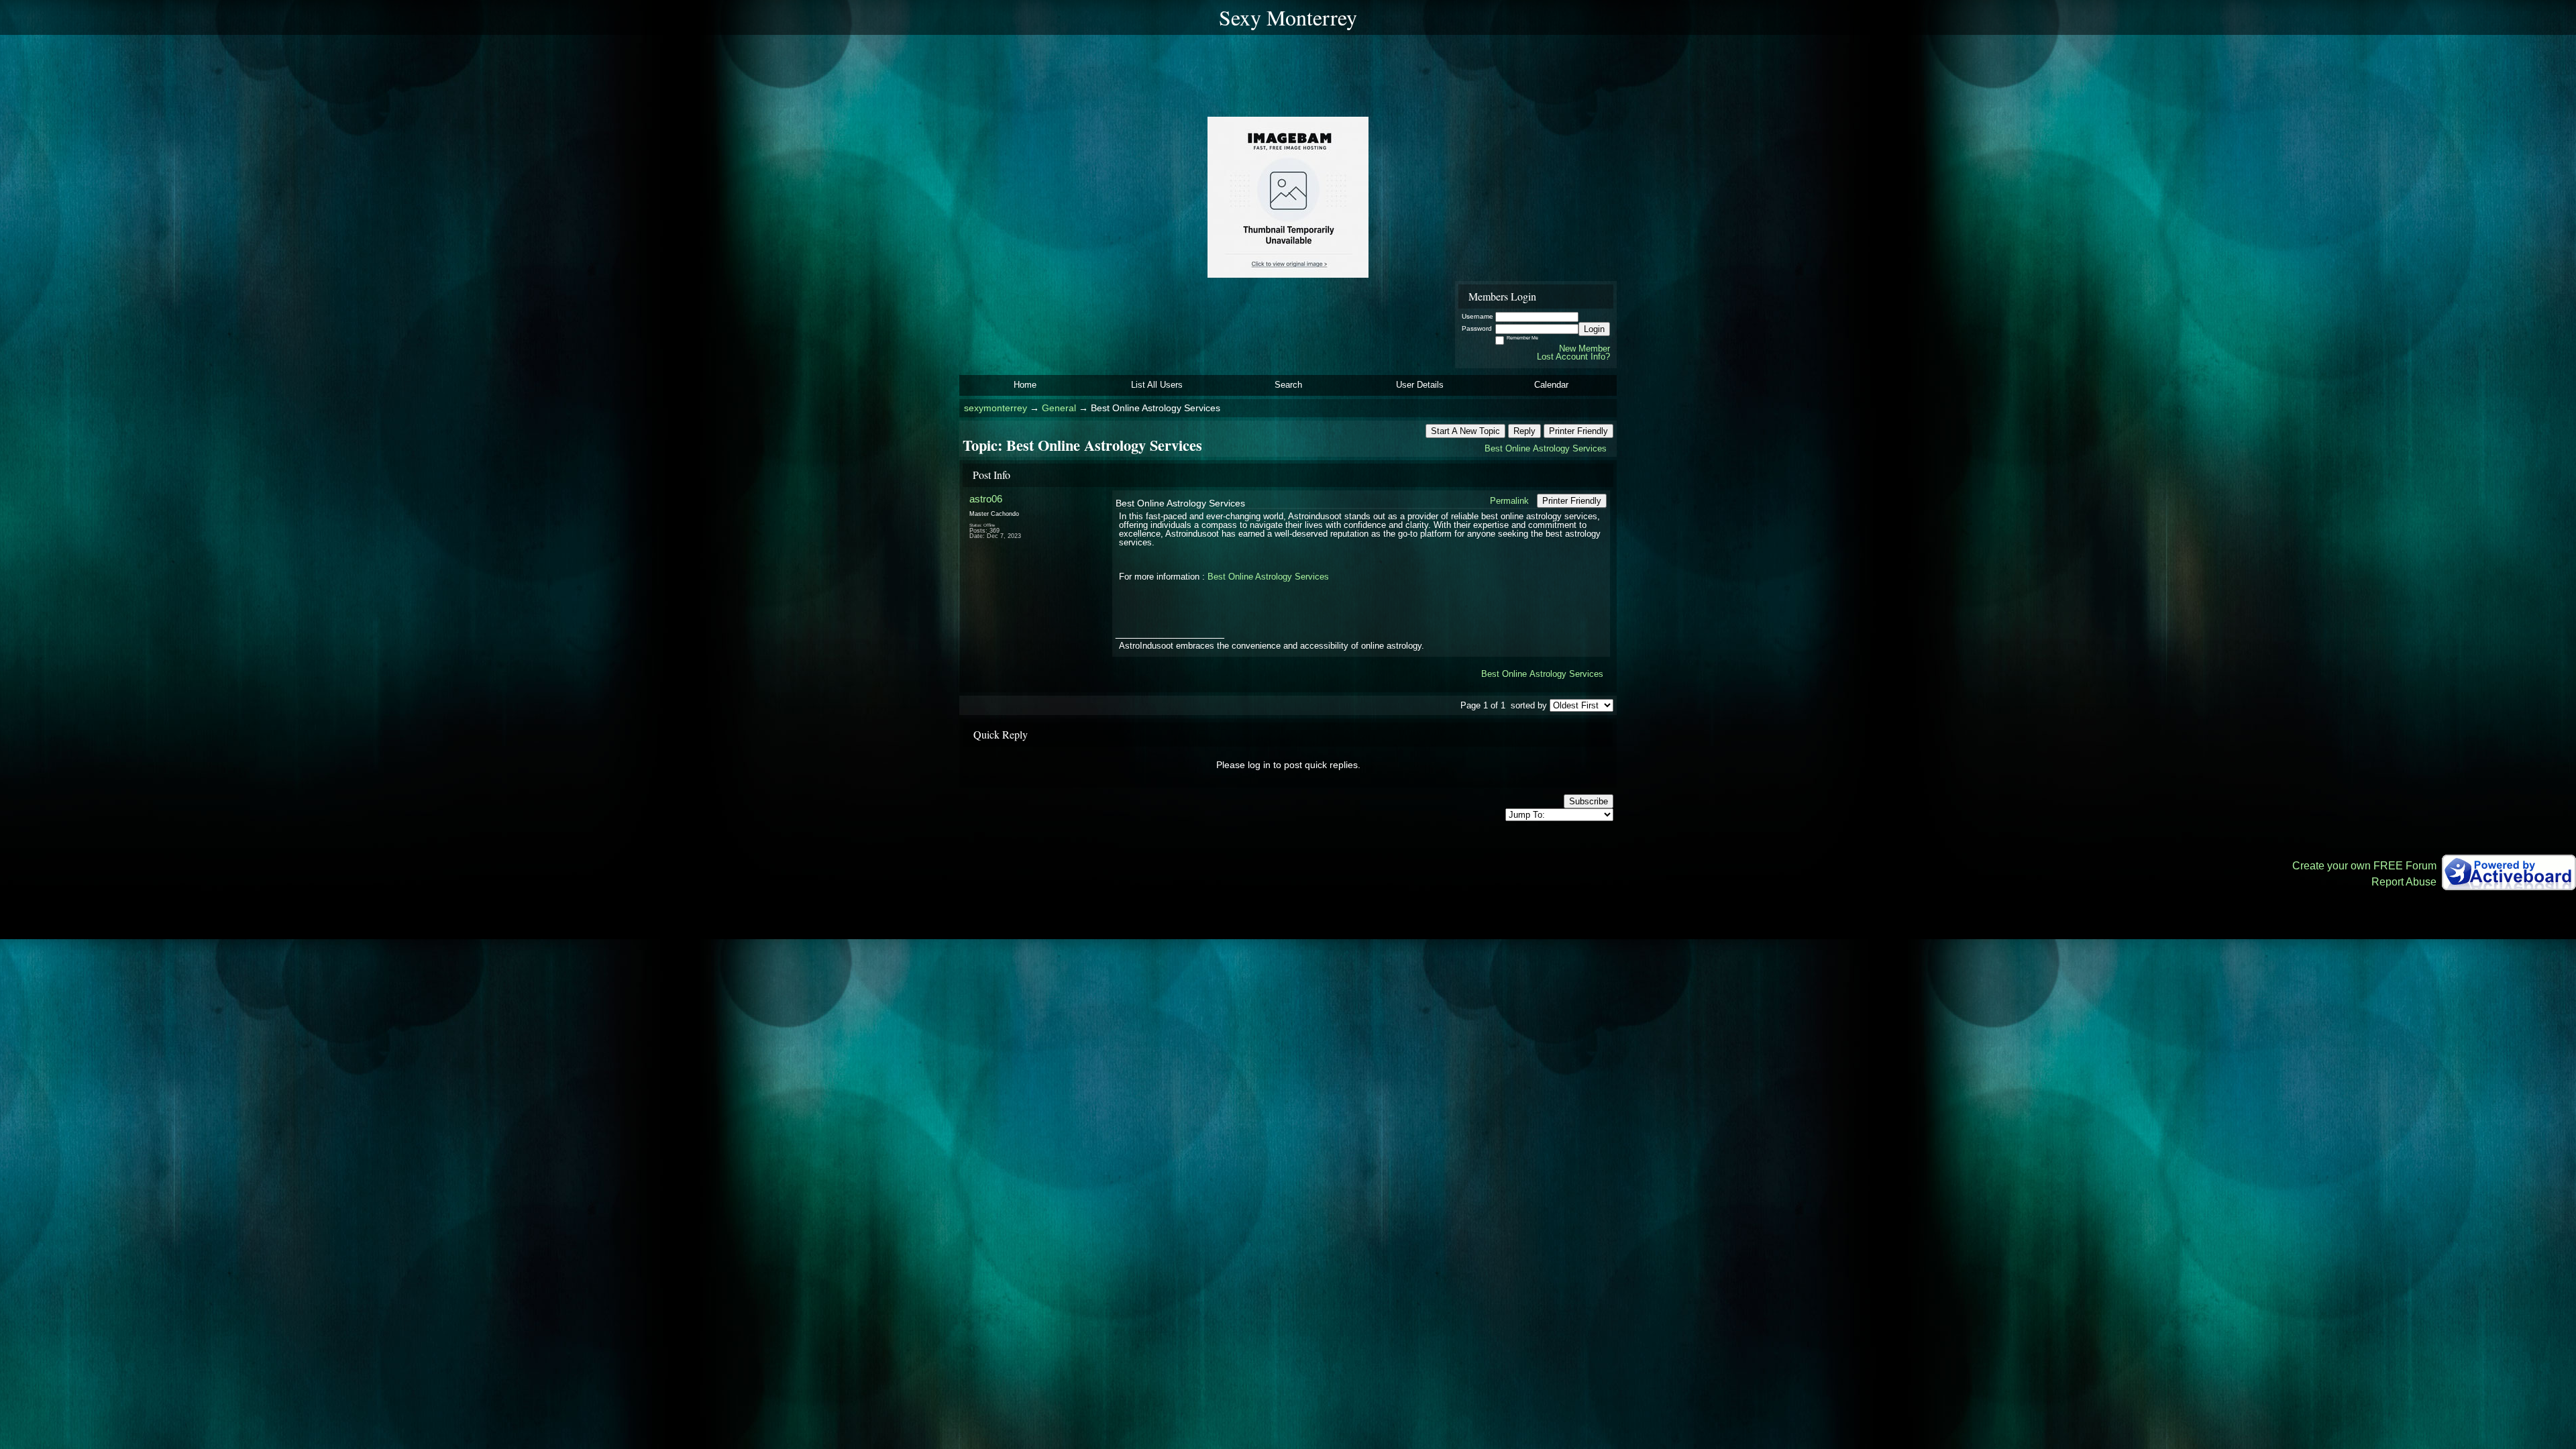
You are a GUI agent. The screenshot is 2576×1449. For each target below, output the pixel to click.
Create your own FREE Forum (2364, 866)
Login (1594, 329)
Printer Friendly (1578, 431)
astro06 (986, 499)
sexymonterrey (996, 408)
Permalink (1509, 501)
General (1059, 408)
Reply (1524, 431)
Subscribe (1589, 801)
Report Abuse (2404, 882)
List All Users (1157, 385)
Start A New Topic (1465, 431)
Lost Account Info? (1573, 357)
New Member (1585, 348)
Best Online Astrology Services (1546, 448)
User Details (1420, 385)
